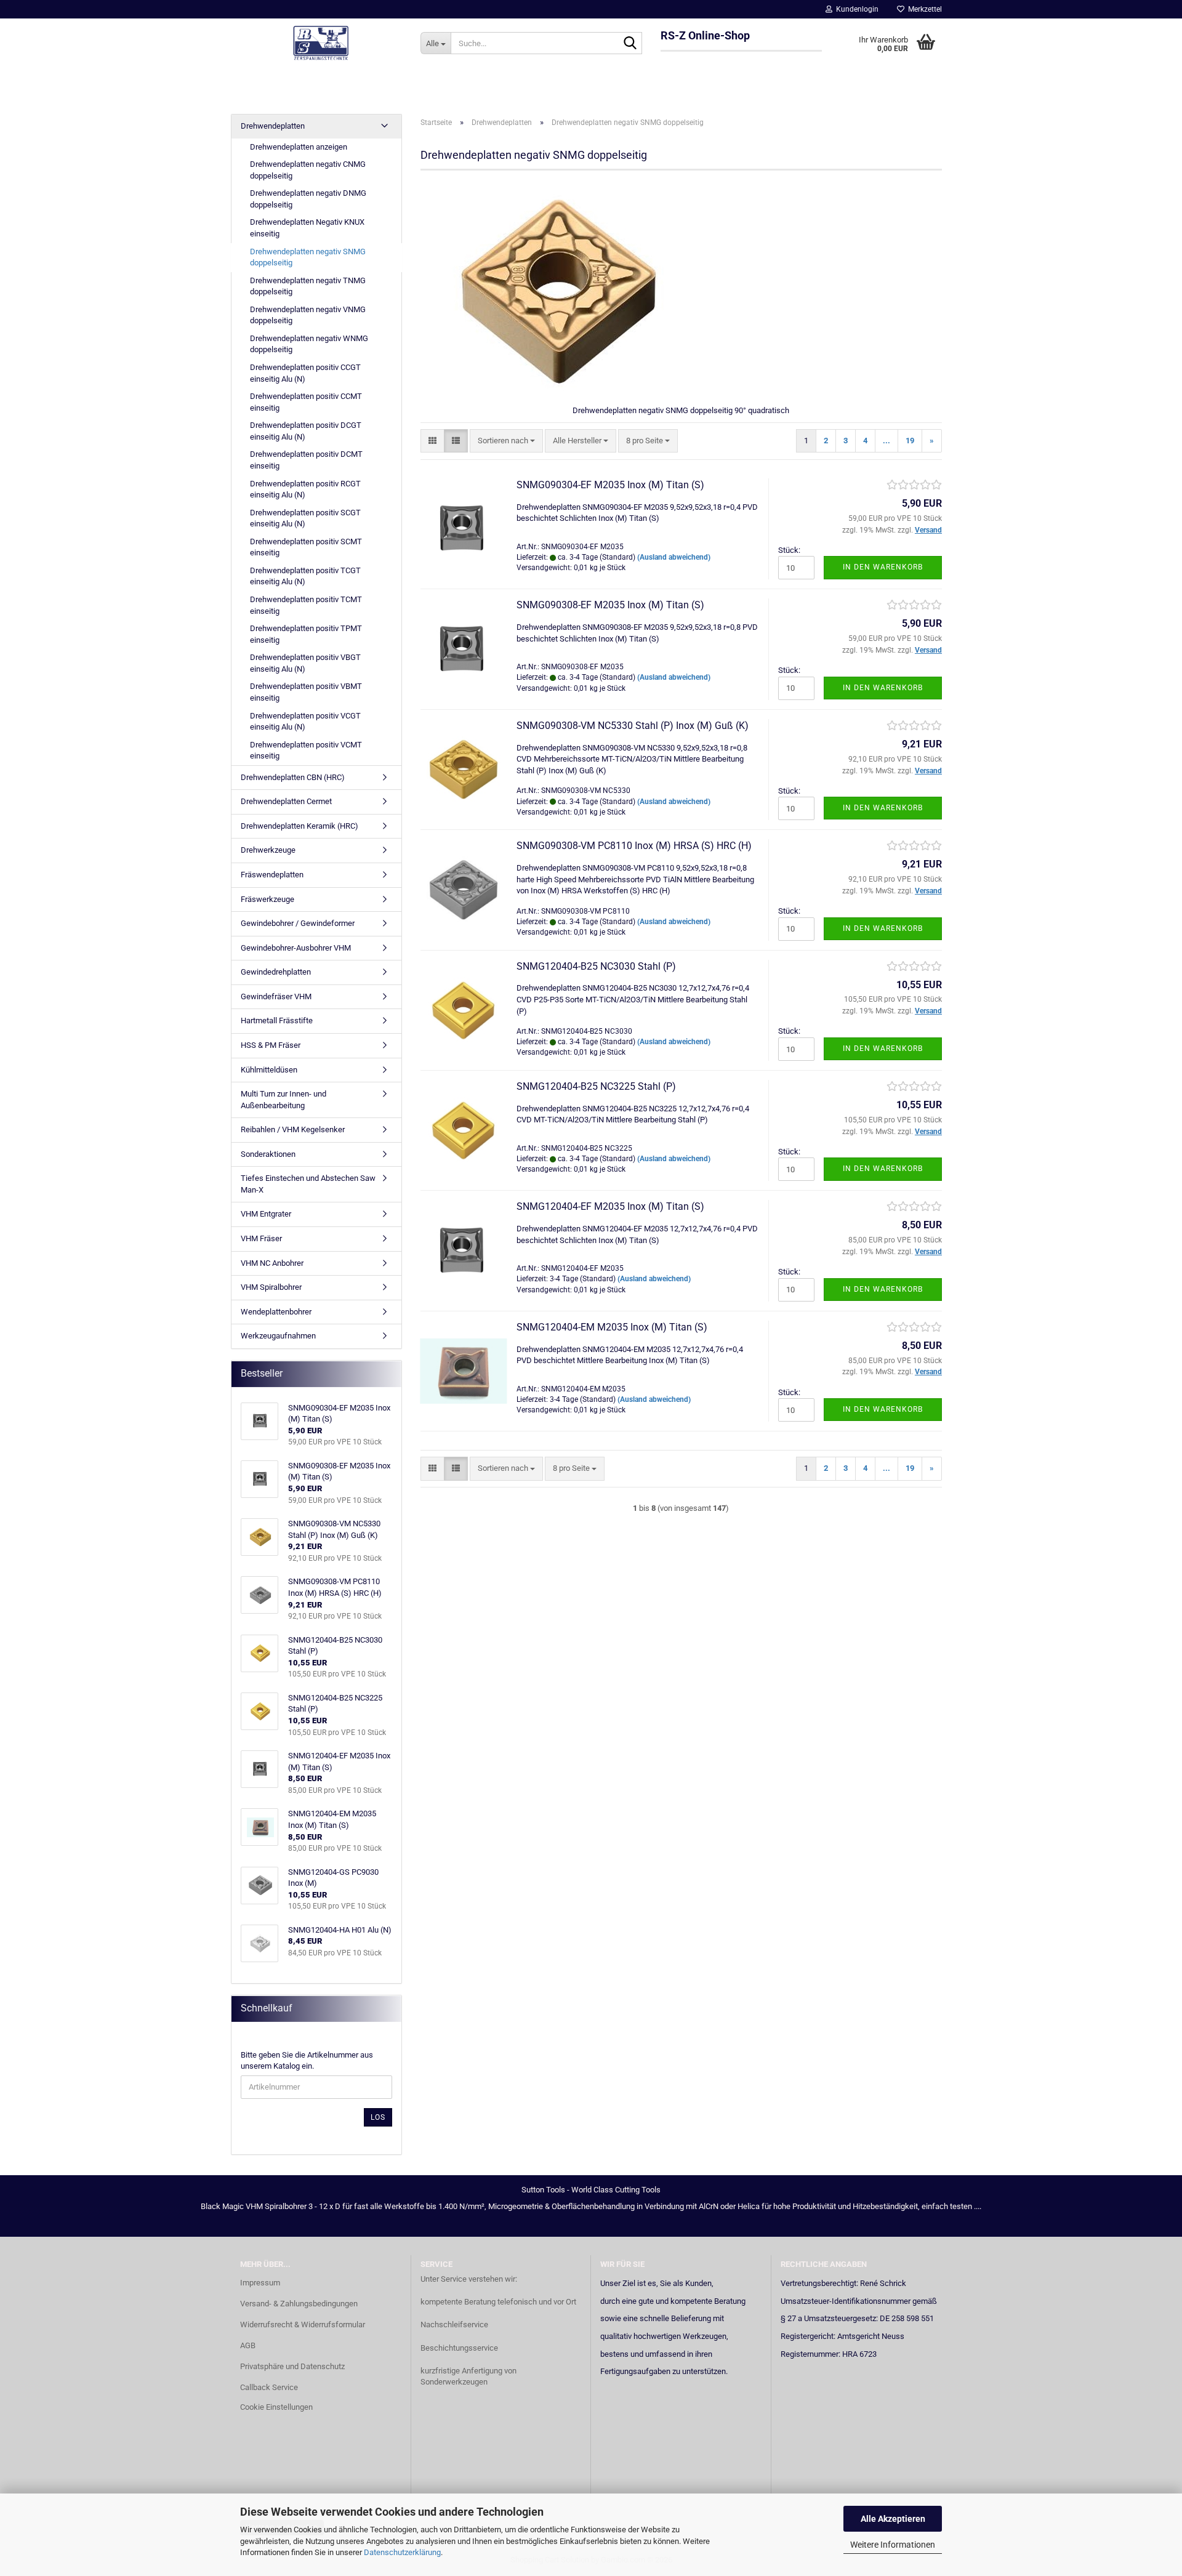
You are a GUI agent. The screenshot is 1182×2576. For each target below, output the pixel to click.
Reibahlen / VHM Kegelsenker (293, 1129)
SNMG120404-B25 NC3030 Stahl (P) (596, 966)
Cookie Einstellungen (276, 2407)
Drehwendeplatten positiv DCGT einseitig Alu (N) (306, 431)
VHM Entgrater (266, 1214)
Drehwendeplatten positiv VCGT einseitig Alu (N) (305, 722)
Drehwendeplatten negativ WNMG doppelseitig (309, 344)
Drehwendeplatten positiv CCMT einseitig (306, 402)
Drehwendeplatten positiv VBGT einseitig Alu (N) (305, 663)
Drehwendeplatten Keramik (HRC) (300, 826)
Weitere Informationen (893, 2545)
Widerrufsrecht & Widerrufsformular (303, 2324)
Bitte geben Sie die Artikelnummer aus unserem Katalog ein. (307, 2061)
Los (378, 2117)
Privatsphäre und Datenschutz (292, 2366)
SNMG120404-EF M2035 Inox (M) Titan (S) (610, 1206)
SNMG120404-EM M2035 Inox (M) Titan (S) (612, 1327)
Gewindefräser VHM (276, 996)
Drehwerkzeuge (268, 850)
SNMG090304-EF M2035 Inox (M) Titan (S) (610, 485)
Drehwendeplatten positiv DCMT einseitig (306, 460)
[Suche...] (630, 44)
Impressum (260, 2283)
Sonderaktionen (268, 1154)
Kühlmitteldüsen (269, 1070)
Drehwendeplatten (273, 126)
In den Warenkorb (883, 567)
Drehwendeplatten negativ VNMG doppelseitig (308, 315)
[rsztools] (321, 43)
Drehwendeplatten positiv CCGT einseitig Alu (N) (305, 373)
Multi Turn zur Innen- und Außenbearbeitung (283, 1100)
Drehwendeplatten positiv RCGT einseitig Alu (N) (305, 489)
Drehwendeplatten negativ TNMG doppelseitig (308, 286)
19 (910, 441)
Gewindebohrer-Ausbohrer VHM (296, 948)
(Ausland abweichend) (674, 557)
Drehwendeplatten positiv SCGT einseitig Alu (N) (305, 518)
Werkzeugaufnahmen (278, 1336)
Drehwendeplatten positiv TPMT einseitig (306, 634)
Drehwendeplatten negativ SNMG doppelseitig (308, 257)
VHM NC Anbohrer (272, 1263)
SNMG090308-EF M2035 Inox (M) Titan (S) (610, 605)
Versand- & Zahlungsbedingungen (299, 2304)
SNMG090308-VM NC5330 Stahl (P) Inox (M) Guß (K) (633, 726)
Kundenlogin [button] (855, 9)
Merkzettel (923, 9)
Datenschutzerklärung (402, 2552)
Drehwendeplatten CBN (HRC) (293, 777)
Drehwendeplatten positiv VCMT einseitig (306, 751)
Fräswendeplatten (272, 875)
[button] (432, 441)
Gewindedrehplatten (276, 972)
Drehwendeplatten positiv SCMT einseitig (306, 547)
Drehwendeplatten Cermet (286, 801)
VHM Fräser (261, 1238)
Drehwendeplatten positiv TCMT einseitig (306, 605)
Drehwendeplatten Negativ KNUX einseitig (307, 228)
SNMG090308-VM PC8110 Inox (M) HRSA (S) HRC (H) (634, 846)
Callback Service (269, 2387)
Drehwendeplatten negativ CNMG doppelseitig (308, 170)
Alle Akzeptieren (893, 2519)
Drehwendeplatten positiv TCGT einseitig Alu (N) (305, 576)
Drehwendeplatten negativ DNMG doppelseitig (308, 199)
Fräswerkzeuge (267, 899)
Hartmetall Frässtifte (277, 1020)
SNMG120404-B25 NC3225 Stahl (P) (596, 1086)
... (886, 441)
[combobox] (506, 441)
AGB (248, 2345)
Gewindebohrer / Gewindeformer (298, 923)
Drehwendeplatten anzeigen (299, 147)
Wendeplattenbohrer (276, 1312)
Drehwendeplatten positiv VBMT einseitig (306, 692)
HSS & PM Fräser (271, 1045)
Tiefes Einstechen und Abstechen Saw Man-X (308, 1184)
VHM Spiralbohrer (271, 1287)
